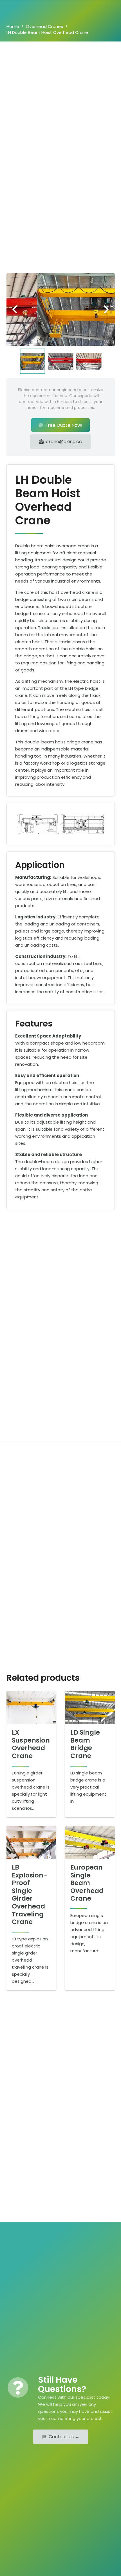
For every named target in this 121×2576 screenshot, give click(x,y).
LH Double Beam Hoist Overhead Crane (47, 32)
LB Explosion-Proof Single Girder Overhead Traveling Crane (30, 1895)
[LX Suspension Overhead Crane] (32, 1708)
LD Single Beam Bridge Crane (85, 1744)
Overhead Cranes (44, 26)
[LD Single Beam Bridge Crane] (90, 1708)
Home (13, 26)
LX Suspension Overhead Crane (31, 1744)
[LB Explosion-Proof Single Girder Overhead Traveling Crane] (32, 1842)
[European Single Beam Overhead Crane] (90, 1842)
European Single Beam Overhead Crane (87, 1883)
